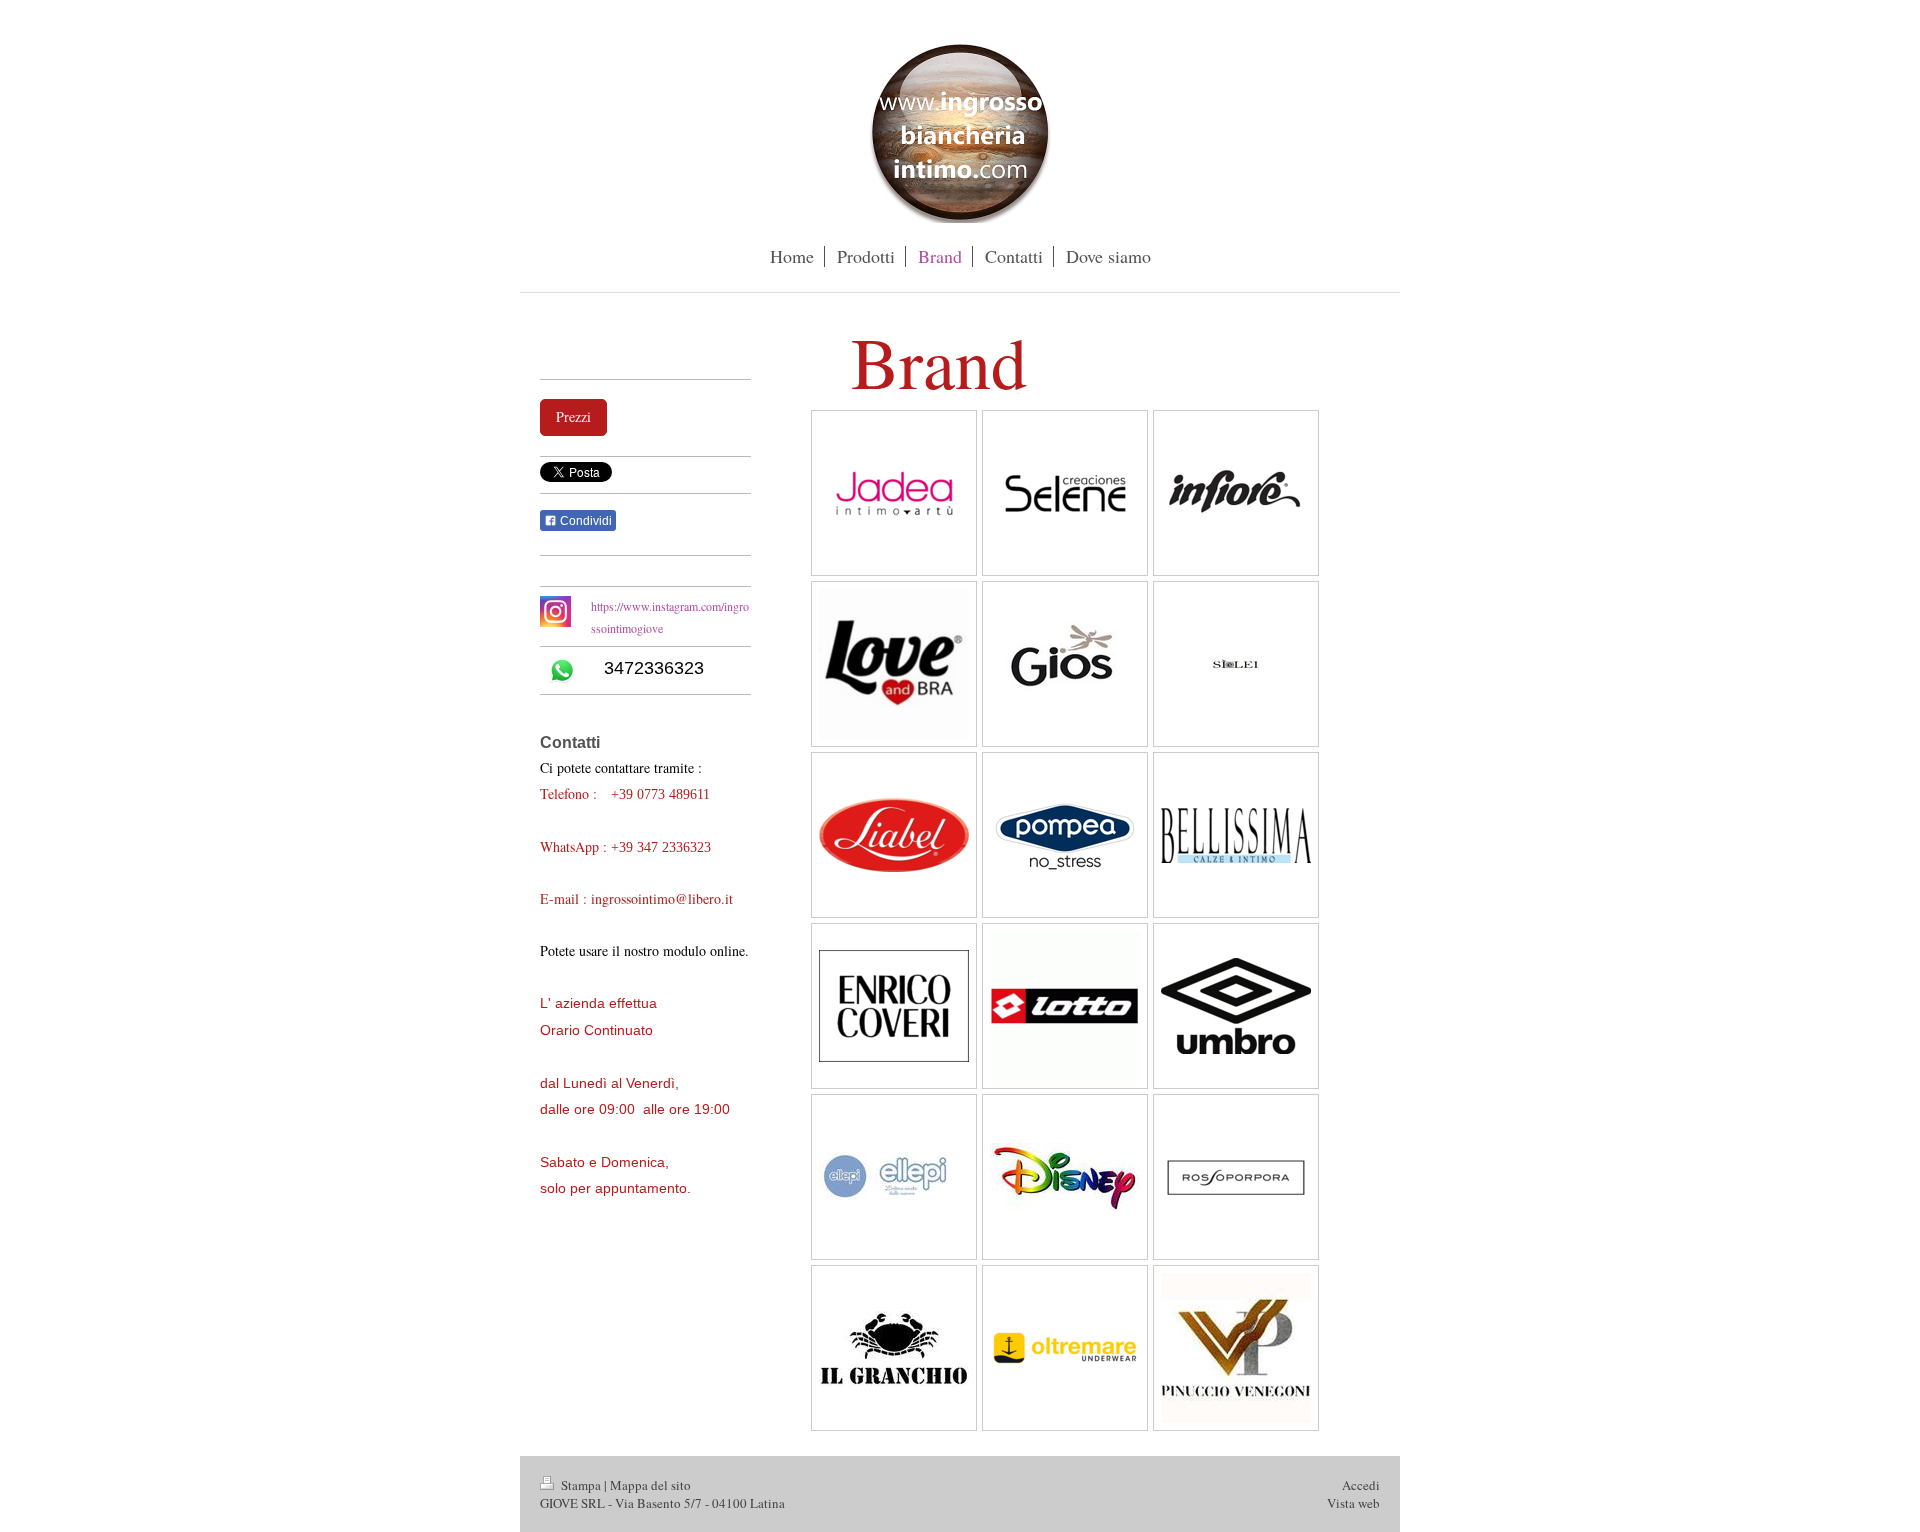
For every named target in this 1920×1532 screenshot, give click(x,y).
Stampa (581, 1485)
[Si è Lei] (1236, 664)
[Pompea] (1065, 835)
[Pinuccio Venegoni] (1236, 1348)
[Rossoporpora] (1236, 1177)
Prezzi (573, 416)
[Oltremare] (1065, 1348)
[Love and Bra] (894, 664)
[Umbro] (1236, 1006)
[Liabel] (894, 835)
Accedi (1361, 1485)
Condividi (584, 521)
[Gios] (1065, 664)
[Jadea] (894, 493)
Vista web (1353, 1503)
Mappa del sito (650, 1485)
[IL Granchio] (894, 1348)
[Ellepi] (894, 1177)
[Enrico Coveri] (894, 1006)
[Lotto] (1065, 1006)
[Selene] (1065, 493)
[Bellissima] (1236, 835)
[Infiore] (1236, 493)
